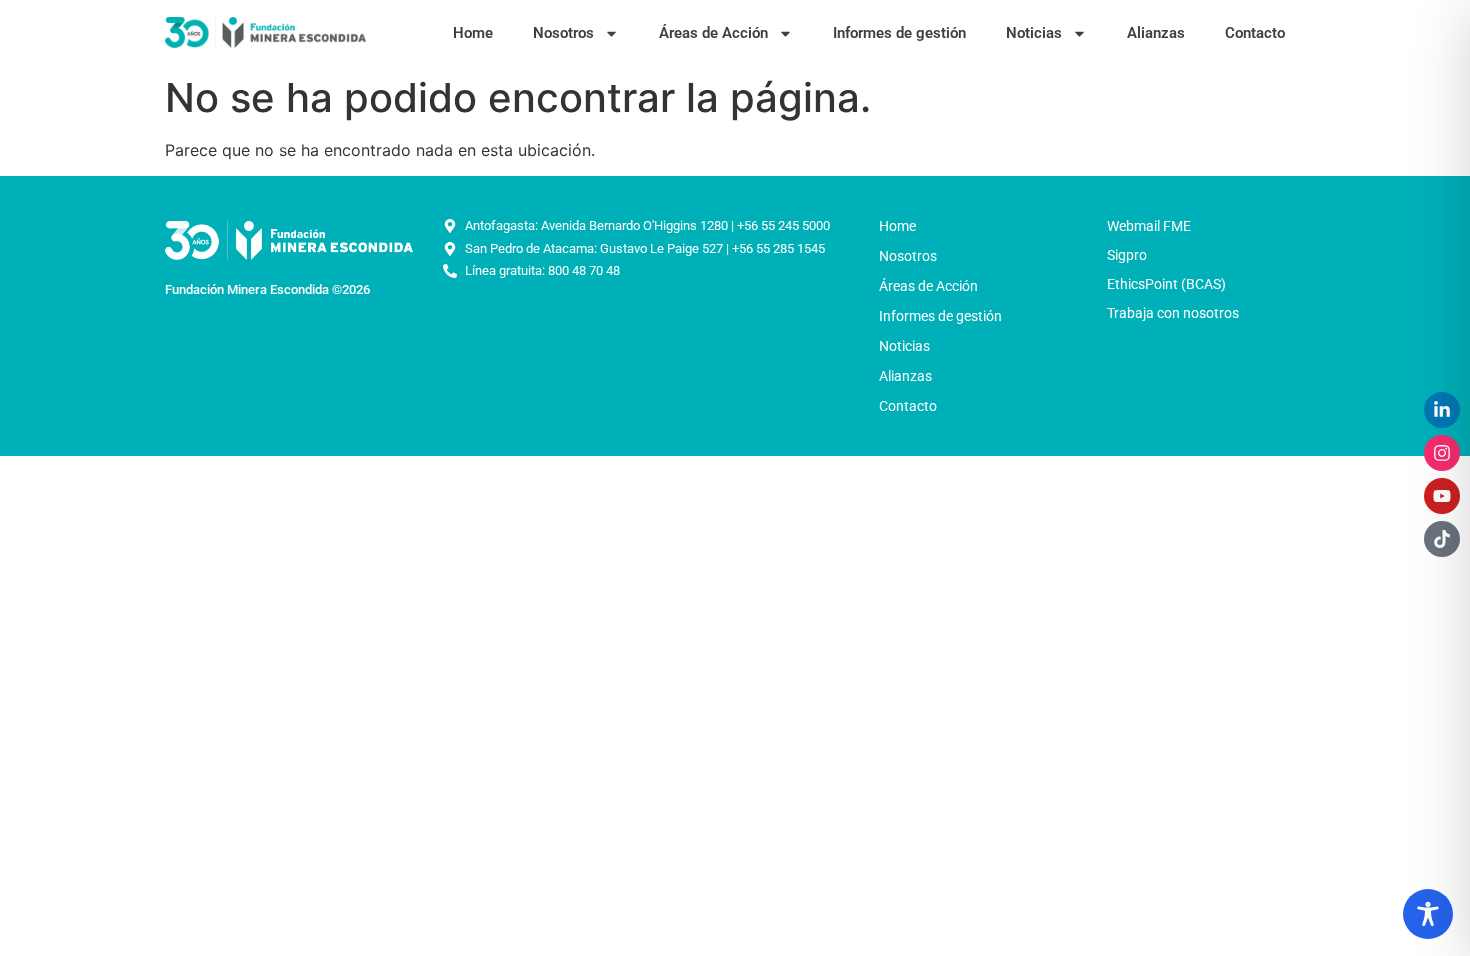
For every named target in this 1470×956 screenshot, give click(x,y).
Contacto (1255, 33)
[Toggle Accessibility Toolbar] (1428, 914)
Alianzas (1156, 33)
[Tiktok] (1442, 539)
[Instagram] (1442, 453)
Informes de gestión (899, 33)
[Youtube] (1442, 496)
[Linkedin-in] (1442, 410)
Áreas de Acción (713, 33)
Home (473, 33)
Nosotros (563, 33)
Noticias (1034, 33)
